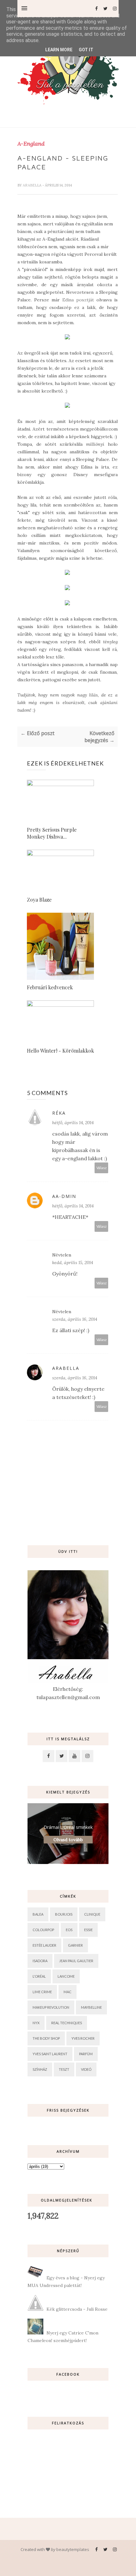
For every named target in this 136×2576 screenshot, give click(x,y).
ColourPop (43, 1930)
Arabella (33, 185)
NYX (36, 2023)
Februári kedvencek (50, 987)
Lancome (66, 1976)
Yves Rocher (83, 2038)
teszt (64, 2069)
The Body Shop (46, 2038)
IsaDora (40, 1961)
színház (40, 2069)
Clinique (92, 1914)
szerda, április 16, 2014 (75, 1319)
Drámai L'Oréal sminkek (68, 1827)
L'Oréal (39, 1976)
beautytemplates (73, 2549)
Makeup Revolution (51, 2007)
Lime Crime (42, 1992)
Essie (88, 1930)
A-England (31, 144)
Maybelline (91, 2007)
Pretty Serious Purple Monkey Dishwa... (52, 833)
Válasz (102, 1168)
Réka (59, 1113)
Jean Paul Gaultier (76, 1961)
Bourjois (64, 1914)
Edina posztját (78, 300)
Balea (38, 1914)
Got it (86, 50)
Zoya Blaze (39, 900)
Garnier (75, 1945)
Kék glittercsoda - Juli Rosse (77, 2309)
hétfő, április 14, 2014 (73, 1123)
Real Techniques (67, 2023)
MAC (68, 1992)
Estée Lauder (44, 1945)
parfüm (86, 2054)
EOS (69, 1930)
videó (86, 2069)
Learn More (59, 50)
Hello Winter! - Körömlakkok (60, 1051)
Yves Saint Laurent (50, 2054)
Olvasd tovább (68, 1840)
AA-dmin (64, 1196)
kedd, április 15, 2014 (73, 1263)
